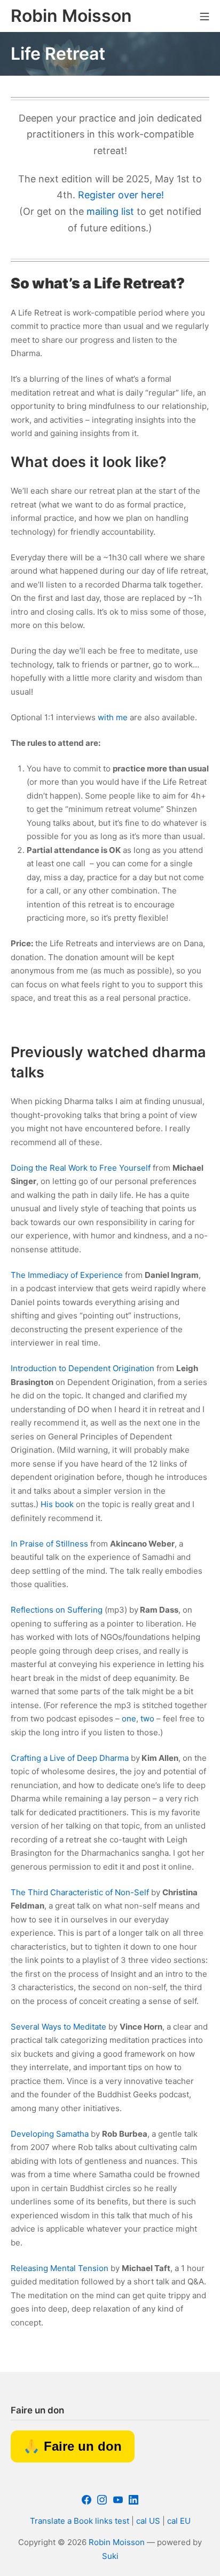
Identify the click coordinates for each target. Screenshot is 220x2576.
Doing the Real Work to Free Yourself (81, 1168)
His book (57, 1504)
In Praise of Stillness (49, 1544)
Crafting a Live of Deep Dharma (70, 1758)
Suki (110, 2556)
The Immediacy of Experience (67, 1275)
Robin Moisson (117, 2542)
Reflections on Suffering (57, 1610)
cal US (148, 2521)
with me (113, 717)
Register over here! (121, 195)
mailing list (110, 211)
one (129, 1718)
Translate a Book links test (80, 2521)
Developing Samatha (50, 2134)
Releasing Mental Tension (60, 2268)
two (147, 1718)
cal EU (179, 2521)
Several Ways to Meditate (58, 2027)
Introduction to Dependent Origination (82, 1368)
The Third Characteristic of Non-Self (80, 1892)
